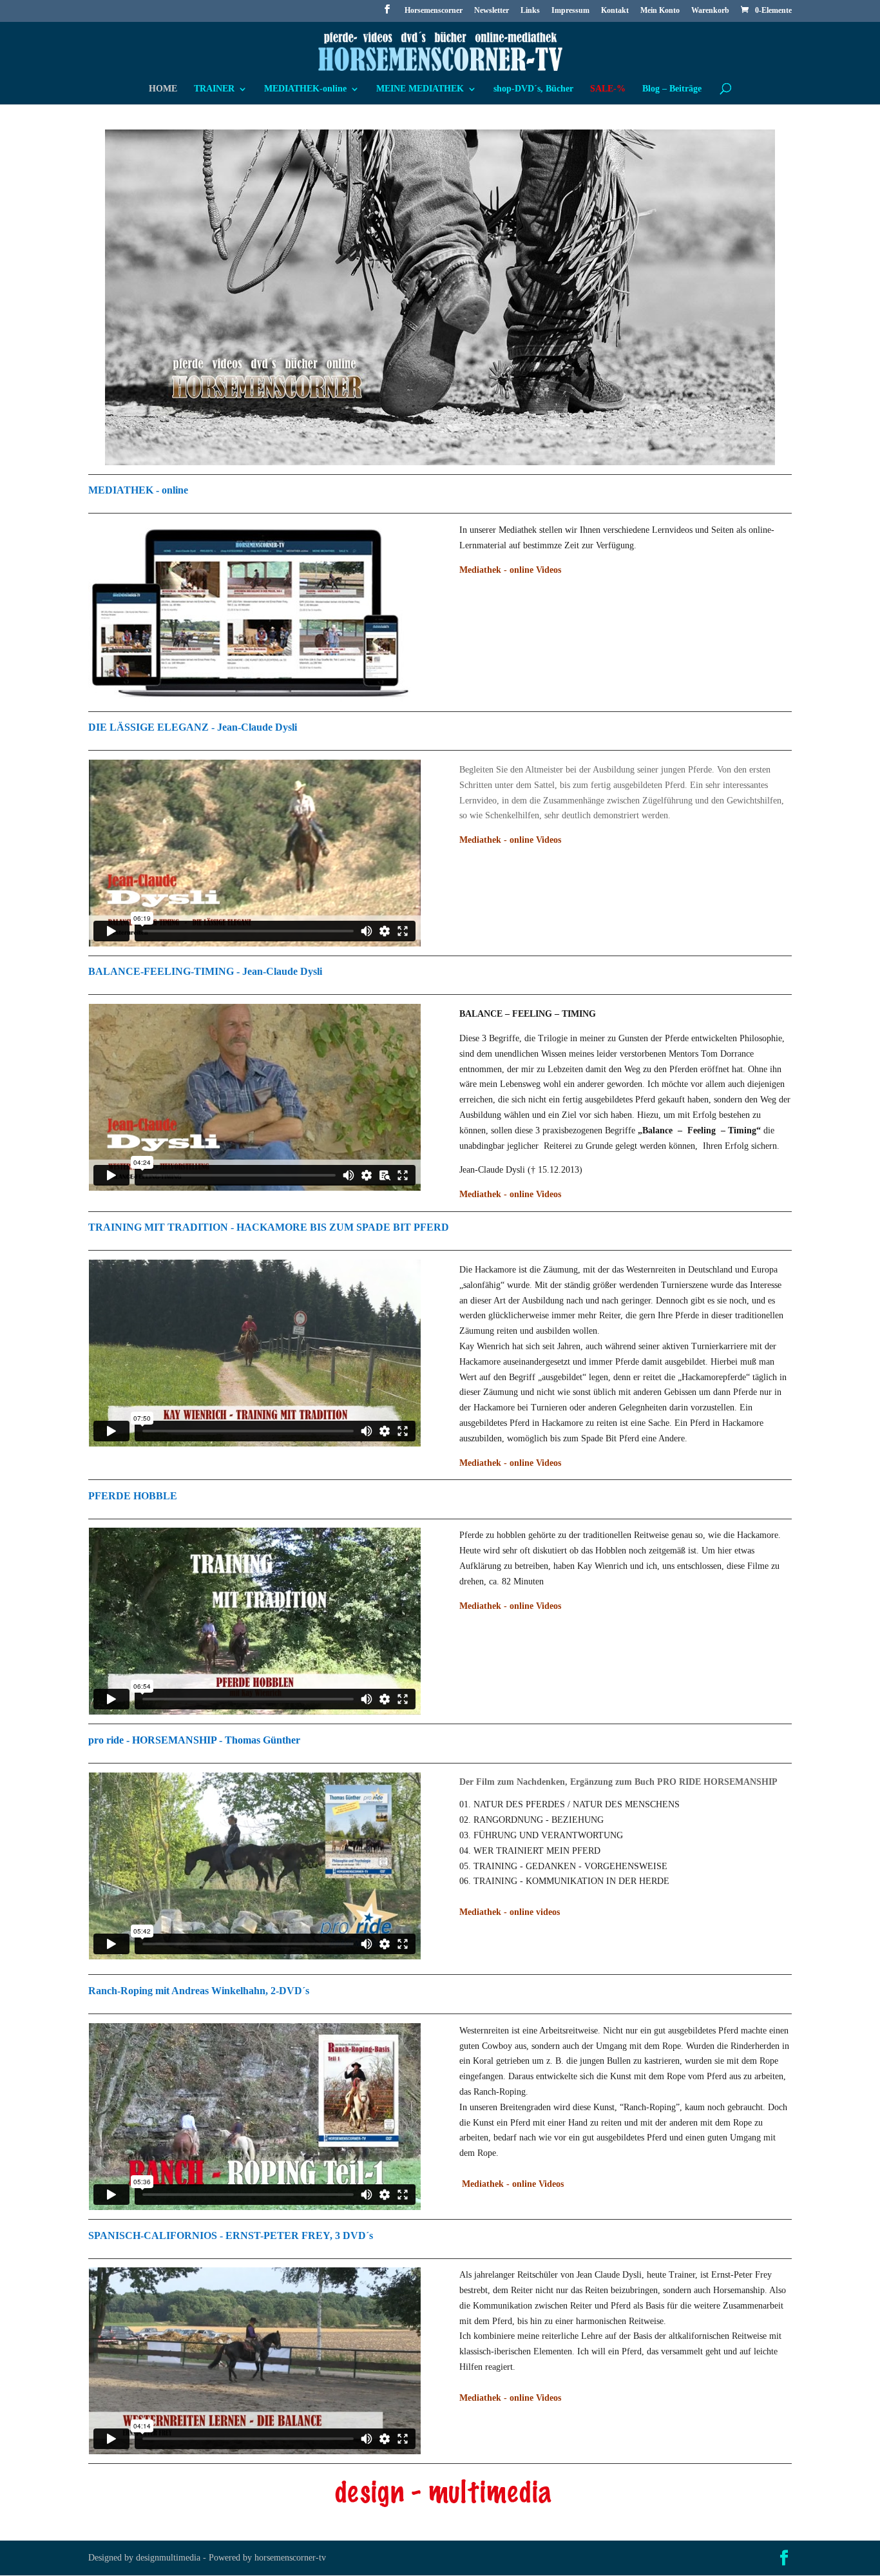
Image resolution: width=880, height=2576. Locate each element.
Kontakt (615, 11)
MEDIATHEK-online (305, 89)
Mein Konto (660, 11)
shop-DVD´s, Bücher (533, 89)
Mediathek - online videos (510, 1912)
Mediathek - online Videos (510, 840)
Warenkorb (710, 11)
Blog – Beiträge (672, 89)
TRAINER (214, 89)
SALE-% (608, 89)
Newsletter (492, 11)
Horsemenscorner (434, 11)
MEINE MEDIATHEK (420, 89)
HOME (163, 89)
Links (530, 11)
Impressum (570, 11)
